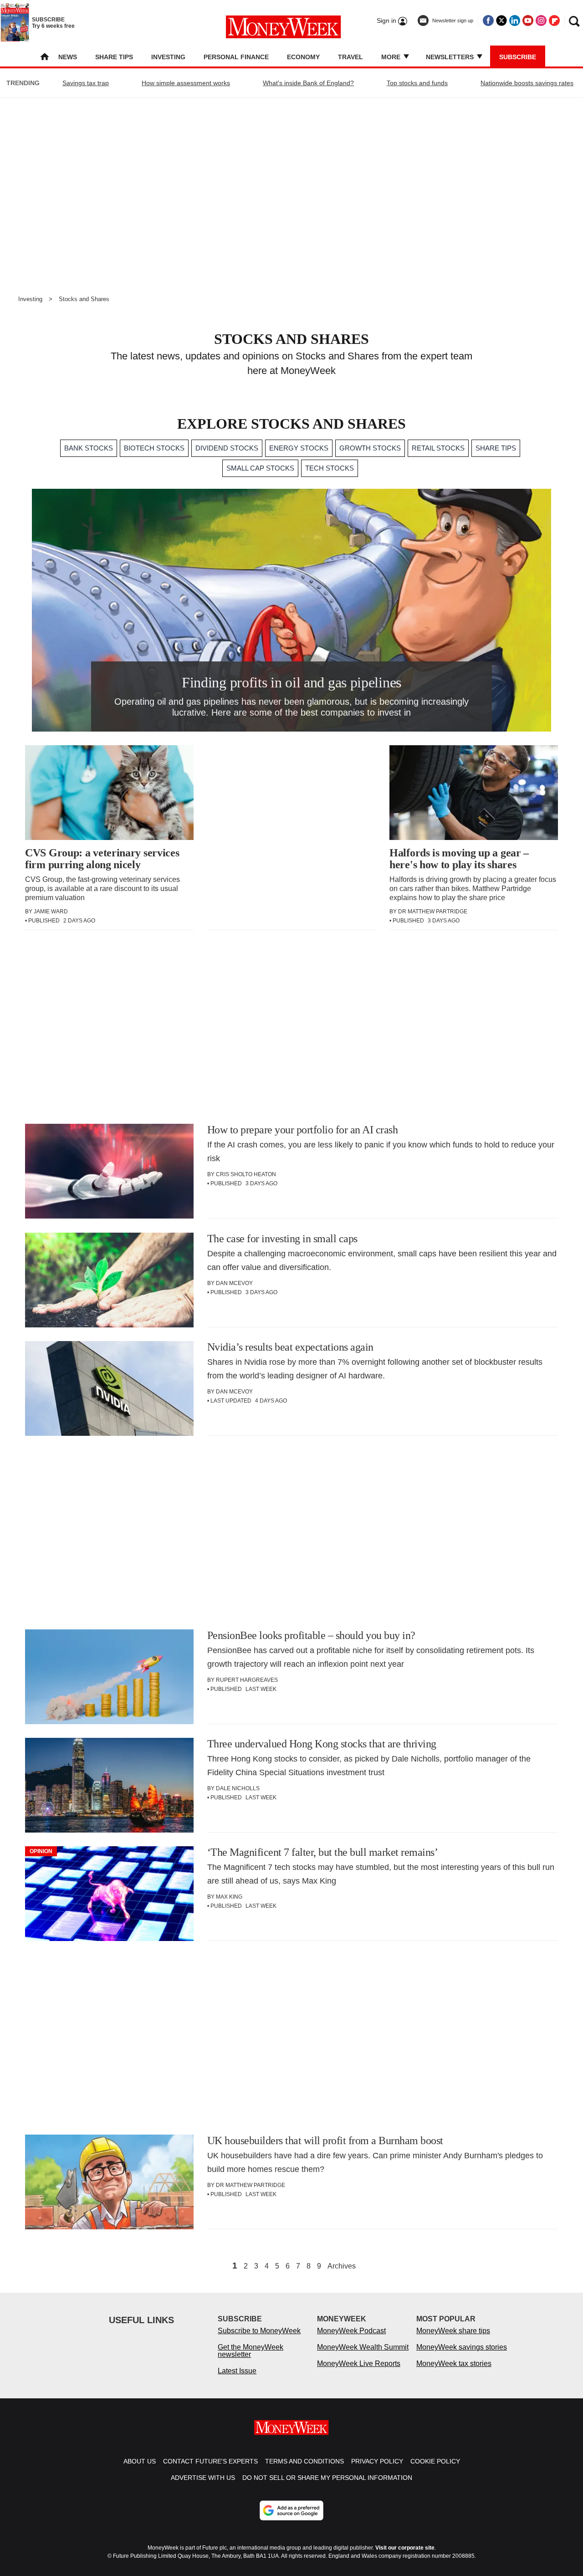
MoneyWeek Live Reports (359, 2363)
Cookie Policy (435, 2461)
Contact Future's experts (210, 2461)
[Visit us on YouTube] (528, 20)
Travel (350, 57)
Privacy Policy (377, 2461)
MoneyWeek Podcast (351, 2331)
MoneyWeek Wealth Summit (363, 2347)
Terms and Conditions (304, 2461)
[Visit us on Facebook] (488, 20)
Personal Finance (236, 57)
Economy (303, 57)
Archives (342, 2266)
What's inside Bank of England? (308, 83)
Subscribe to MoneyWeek (259, 2331)
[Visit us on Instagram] (541, 20)
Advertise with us (203, 2478)
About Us (140, 2461)
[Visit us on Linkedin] (515, 20)
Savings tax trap (86, 83)
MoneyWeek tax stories (454, 2363)
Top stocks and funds (417, 83)
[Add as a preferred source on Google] (291, 2510)
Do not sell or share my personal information (327, 2478)
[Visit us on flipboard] (554, 20)
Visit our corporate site (405, 2548)
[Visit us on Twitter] (501, 20)
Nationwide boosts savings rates (527, 83)
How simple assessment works (186, 83)
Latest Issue (237, 2371)
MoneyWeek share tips (453, 2331)
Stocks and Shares (84, 299)
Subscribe (518, 57)
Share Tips (114, 57)
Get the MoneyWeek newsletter (251, 2351)
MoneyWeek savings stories (462, 2347)
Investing (168, 57)
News (68, 57)
